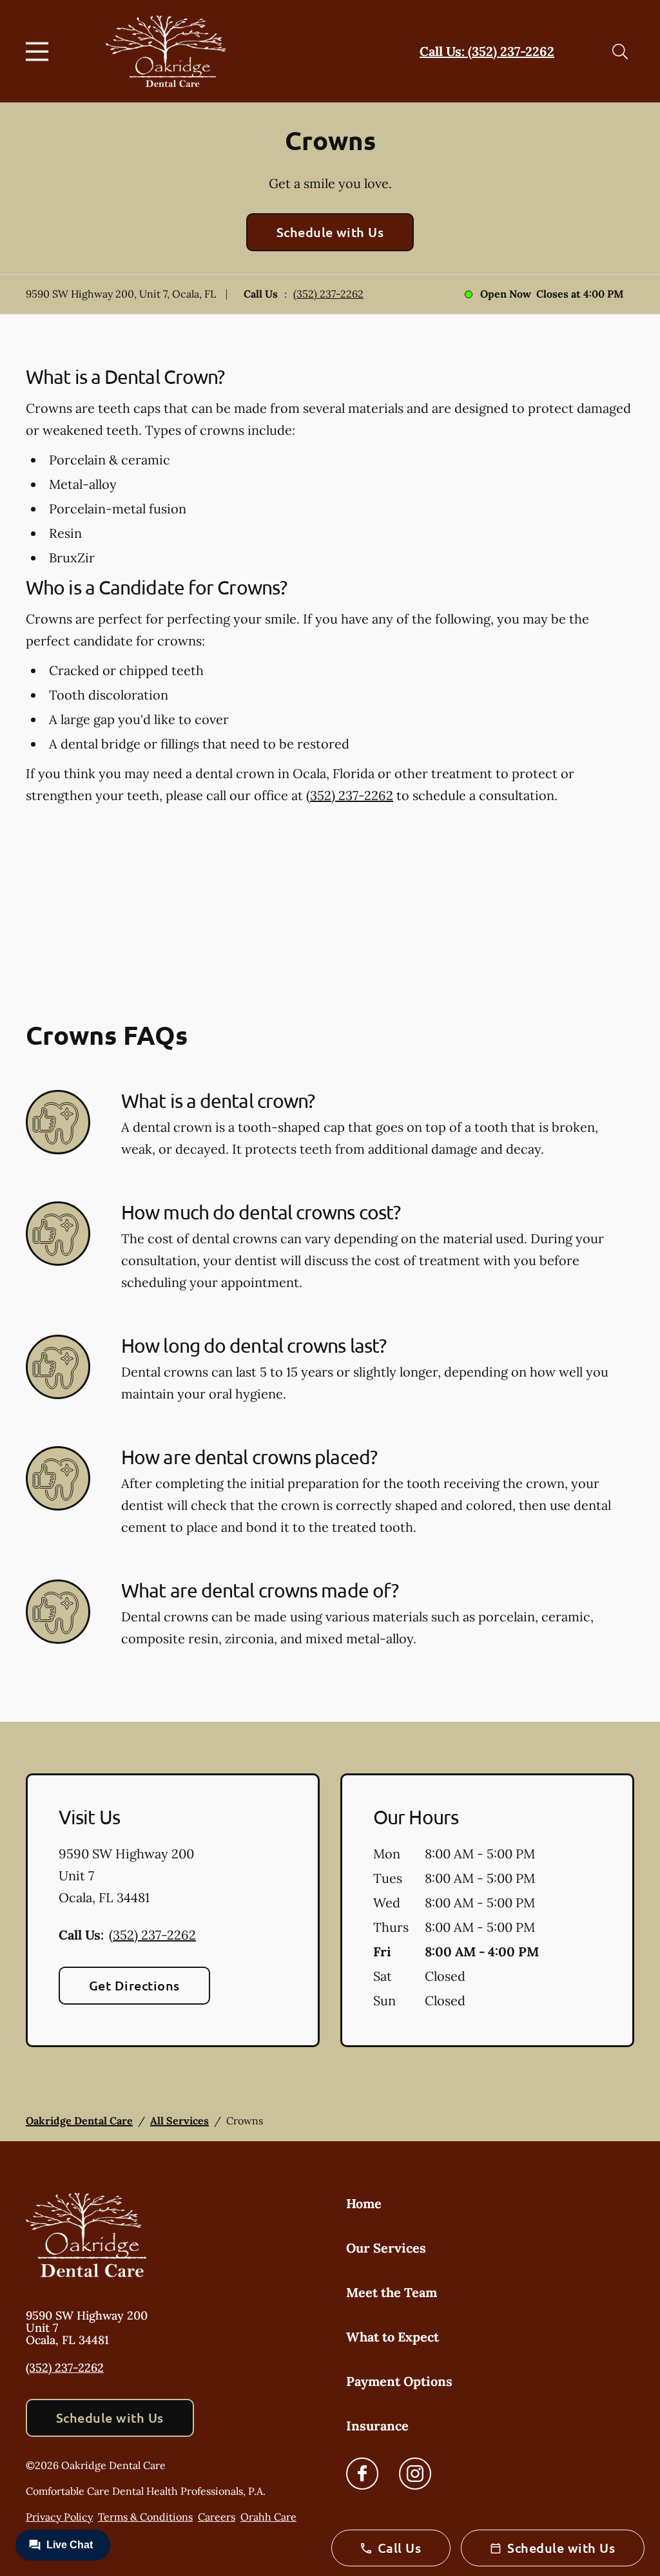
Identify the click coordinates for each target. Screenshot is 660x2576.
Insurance (377, 2426)
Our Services (386, 2248)
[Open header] (40, 52)
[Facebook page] (362, 2474)
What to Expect (393, 2337)
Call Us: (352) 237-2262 (487, 51)
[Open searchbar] (620, 52)
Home (364, 2203)
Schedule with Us (330, 232)
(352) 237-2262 (328, 294)
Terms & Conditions (145, 2517)
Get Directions (134, 1985)
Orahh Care (268, 2517)
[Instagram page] (415, 2474)
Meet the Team (392, 2292)
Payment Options (399, 2381)
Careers (217, 2517)
